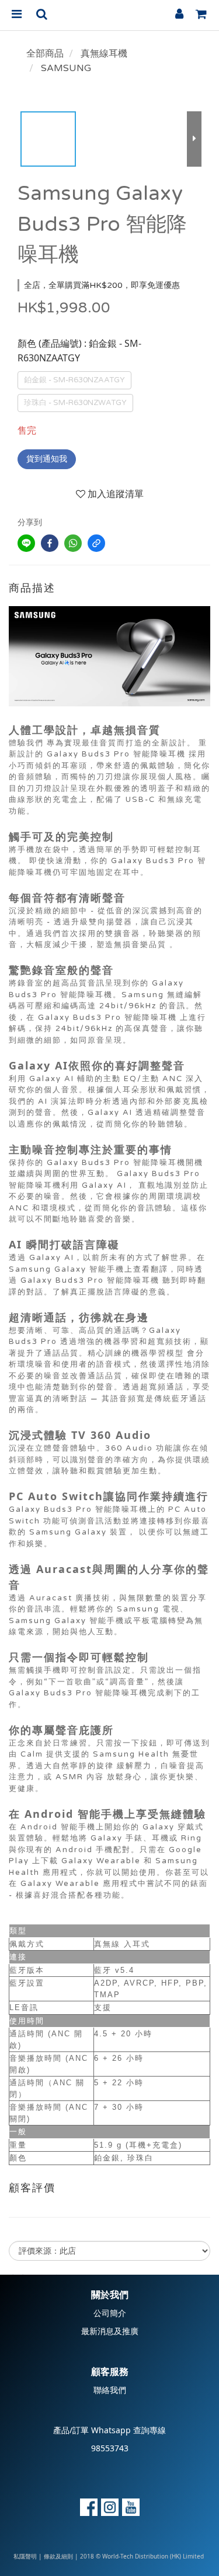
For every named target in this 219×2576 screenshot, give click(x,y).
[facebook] (50, 543)
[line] (26, 543)
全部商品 (45, 54)
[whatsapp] (73, 543)
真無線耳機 (104, 54)
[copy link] (96, 543)
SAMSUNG (66, 68)
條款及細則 (58, 2557)
